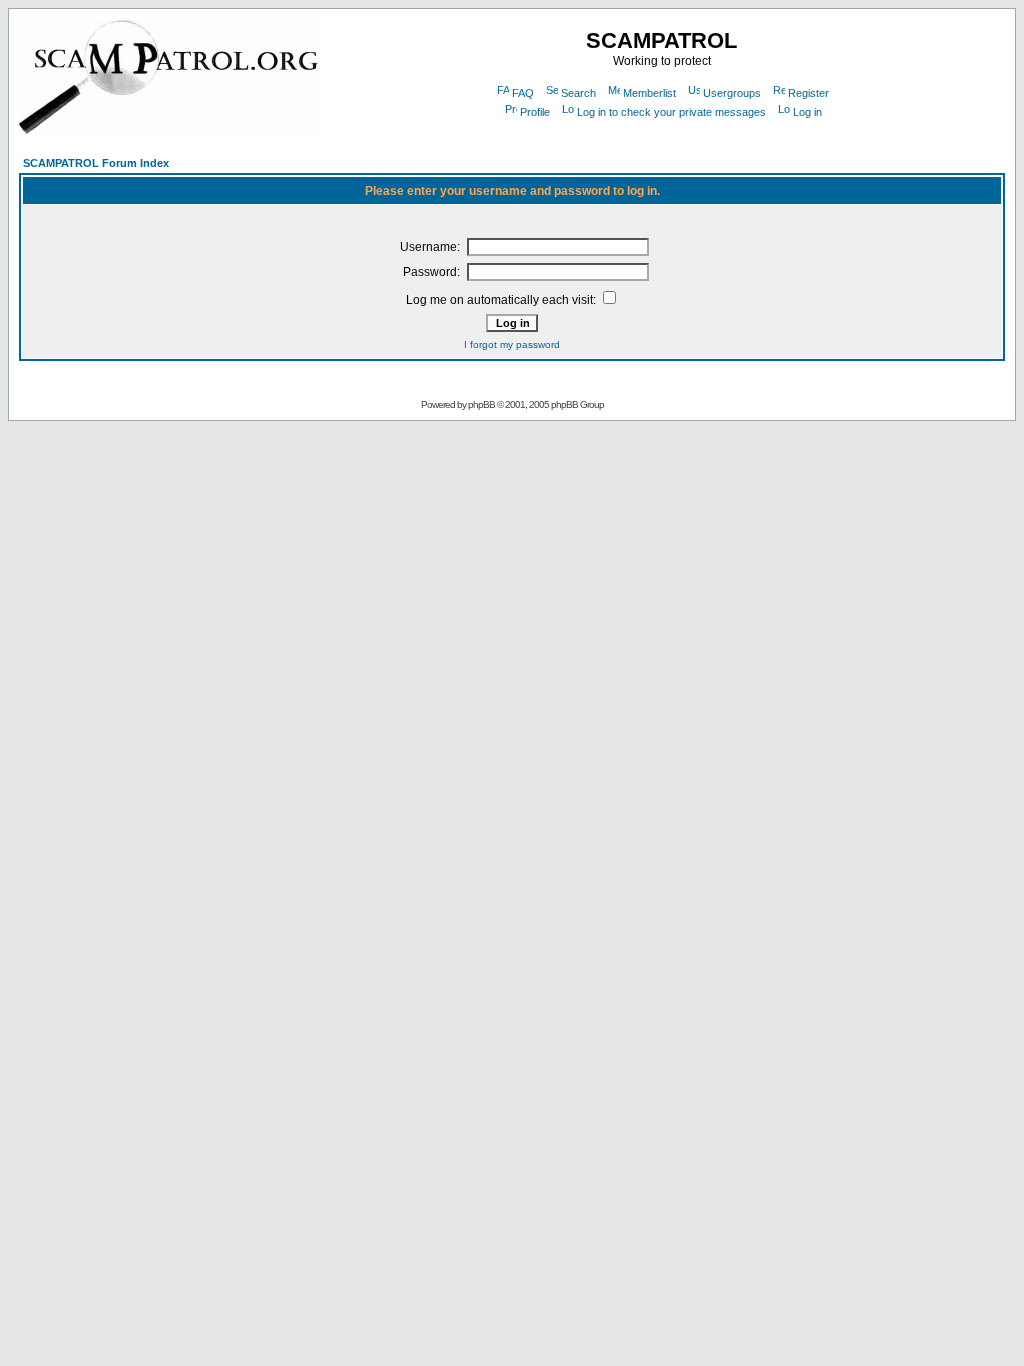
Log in (807, 112)
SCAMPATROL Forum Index (96, 163)
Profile (535, 112)
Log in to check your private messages (671, 112)
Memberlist (649, 93)
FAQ (523, 93)
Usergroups (732, 93)
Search (578, 93)
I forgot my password (512, 344)
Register (808, 93)
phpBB (481, 404)
